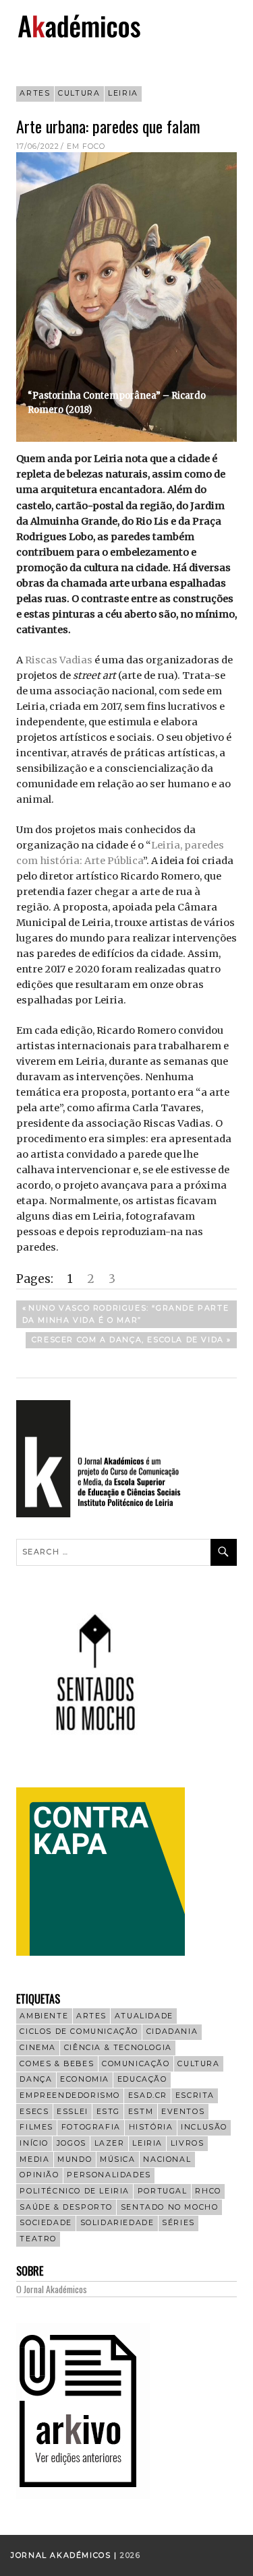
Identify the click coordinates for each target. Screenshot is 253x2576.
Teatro (38, 2239)
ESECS (34, 2112)
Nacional (167, 2159)
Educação (142, 2079)
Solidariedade (117, 2223)
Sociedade (46, 2223)
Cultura (79, 93)
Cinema (38, 2048)
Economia (85, 2079)
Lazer (110, 2143)
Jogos (72, 2143)
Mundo (75, 2159)
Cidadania (172, 2032)
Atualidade (144, 2016)
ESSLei (73, 2112)
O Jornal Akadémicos (52, 2289)
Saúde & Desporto (66, 2207)
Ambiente (44, 2016)
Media (34, 2159)
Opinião (39, 2175)
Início (34, 2143)
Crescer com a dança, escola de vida (128, 1342)
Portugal (163, 2191)
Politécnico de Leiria (75, 2191)
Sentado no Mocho (170, 2207)
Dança (36, 2079)
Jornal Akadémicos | (65, 2555)
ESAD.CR (148, 2095)
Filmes (36, 2127)
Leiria (123, 93)
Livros (188, 2143)
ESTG (108, 2112)
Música (118, 2159)
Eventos (183, 2112)
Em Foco (86, 146)
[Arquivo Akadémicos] (83, 2496)
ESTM (141, 2112)
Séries (178, 2223)
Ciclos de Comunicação (79, 2032)
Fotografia (91, 2127)
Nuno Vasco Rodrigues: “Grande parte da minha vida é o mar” (126, 1314)
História (151, 2127)
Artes (35, 93)
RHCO (208, 2191)
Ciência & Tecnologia (118, 2048)
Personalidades (109, 2175)
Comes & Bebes (57, 2064)
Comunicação (136, 2064)
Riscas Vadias (59, 660)
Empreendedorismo (70, 2095)
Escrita (195, 2095)
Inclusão (204, 2127)
